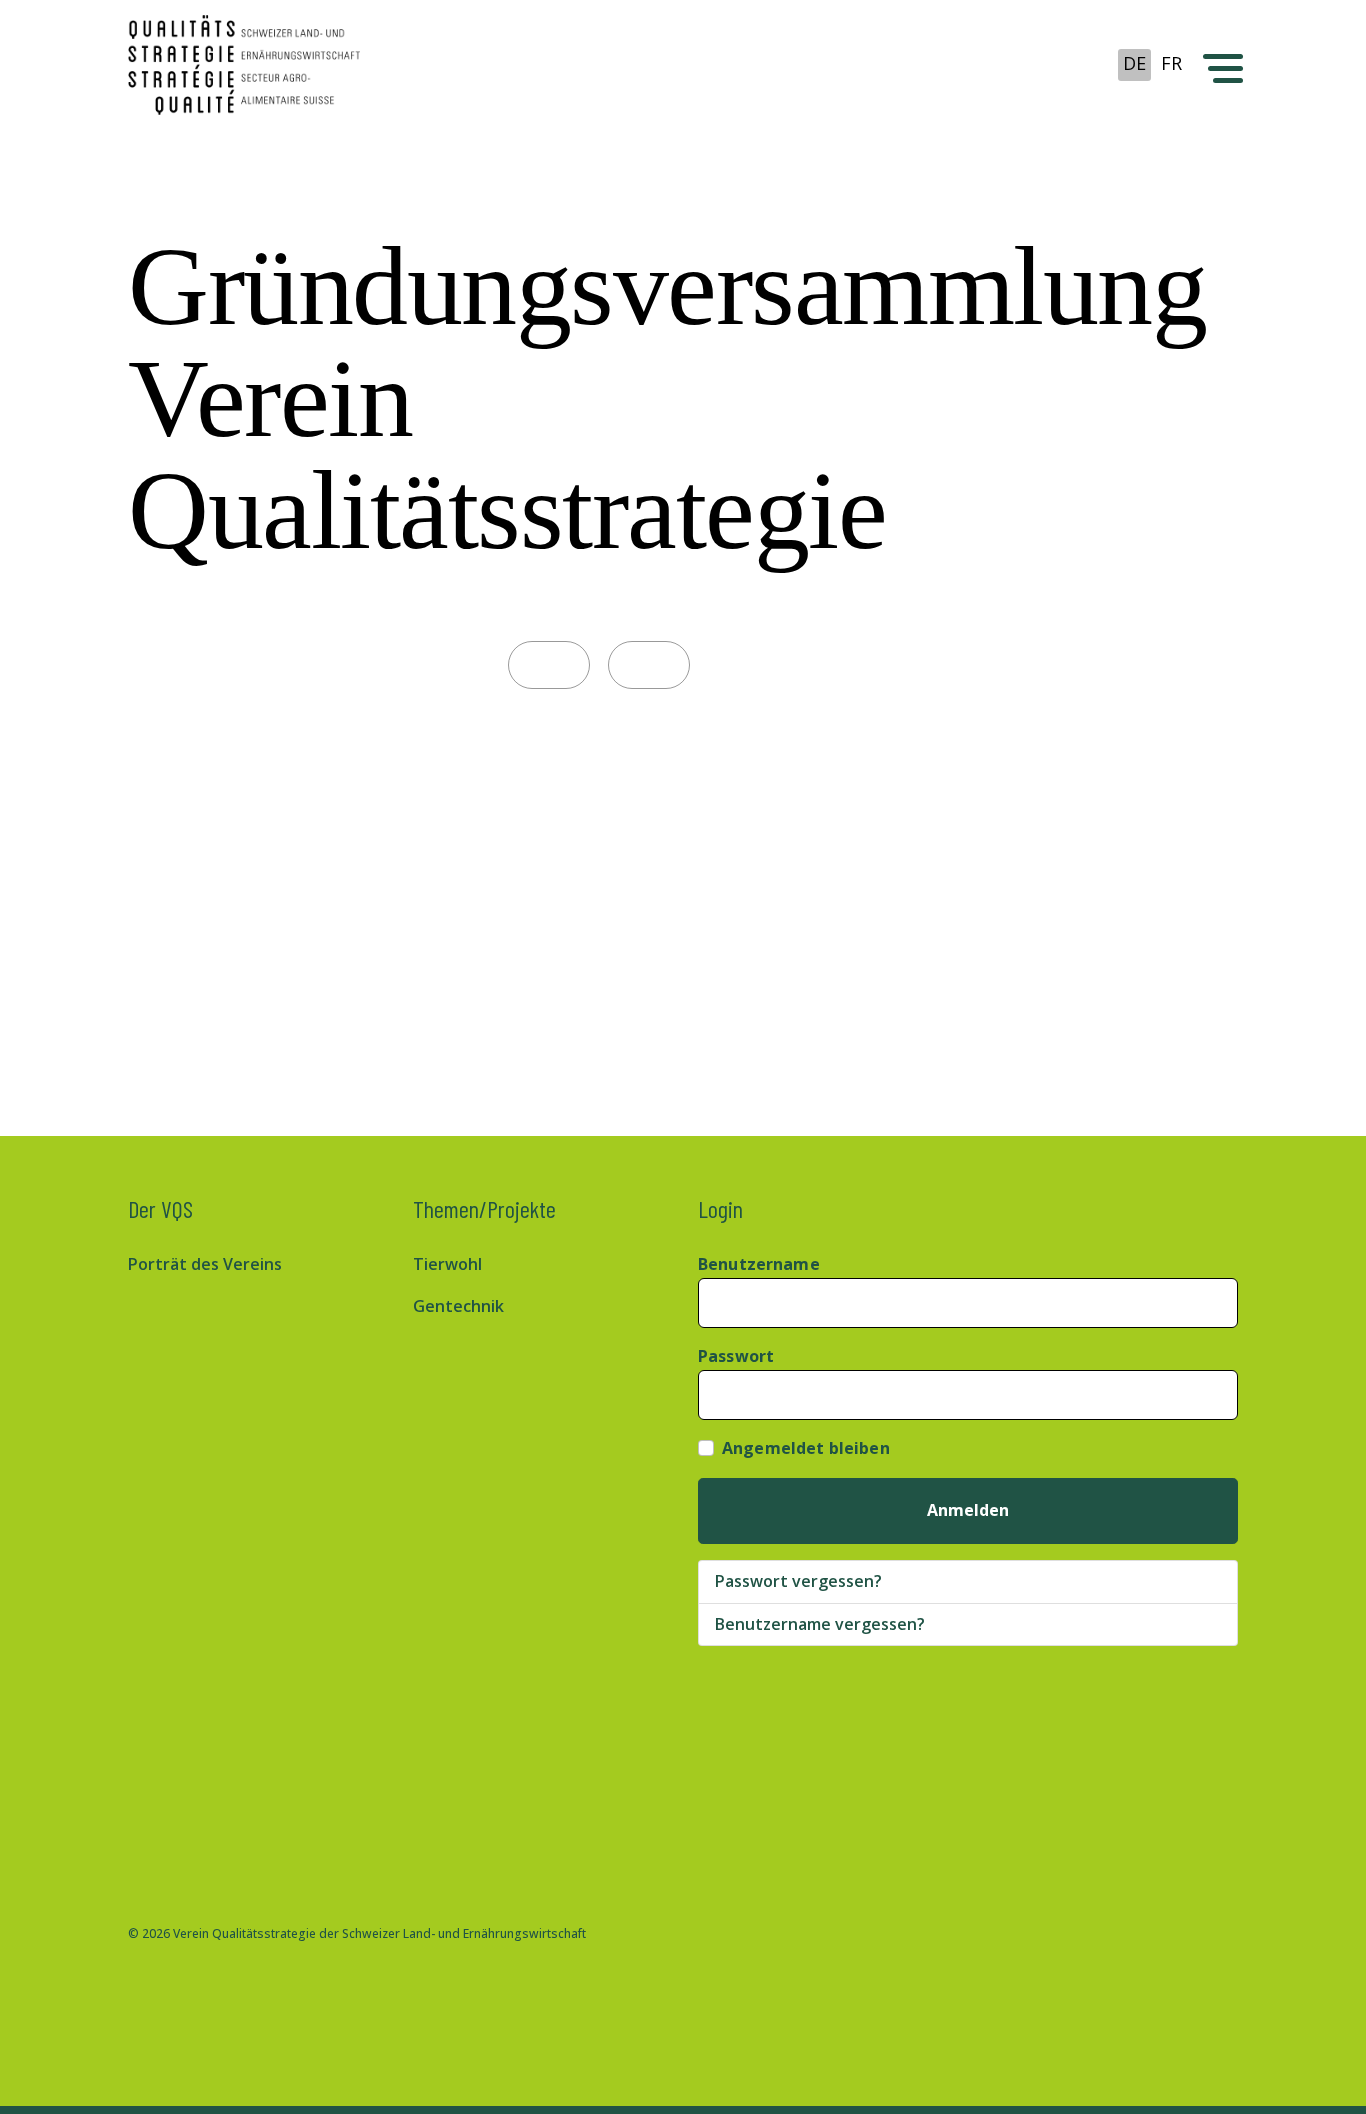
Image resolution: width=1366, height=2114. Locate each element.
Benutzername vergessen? (820, 1624)
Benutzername (759, 1264)
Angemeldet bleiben (806, 1448)
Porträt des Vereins (205, 1264)
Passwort (736, 1356)
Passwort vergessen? (798, 1581)
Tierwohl (447, 1264)
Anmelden (968, 1510)
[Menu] (1220, 65)
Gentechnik (458, 1306)
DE (1134, 63)
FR (1171, 63)
